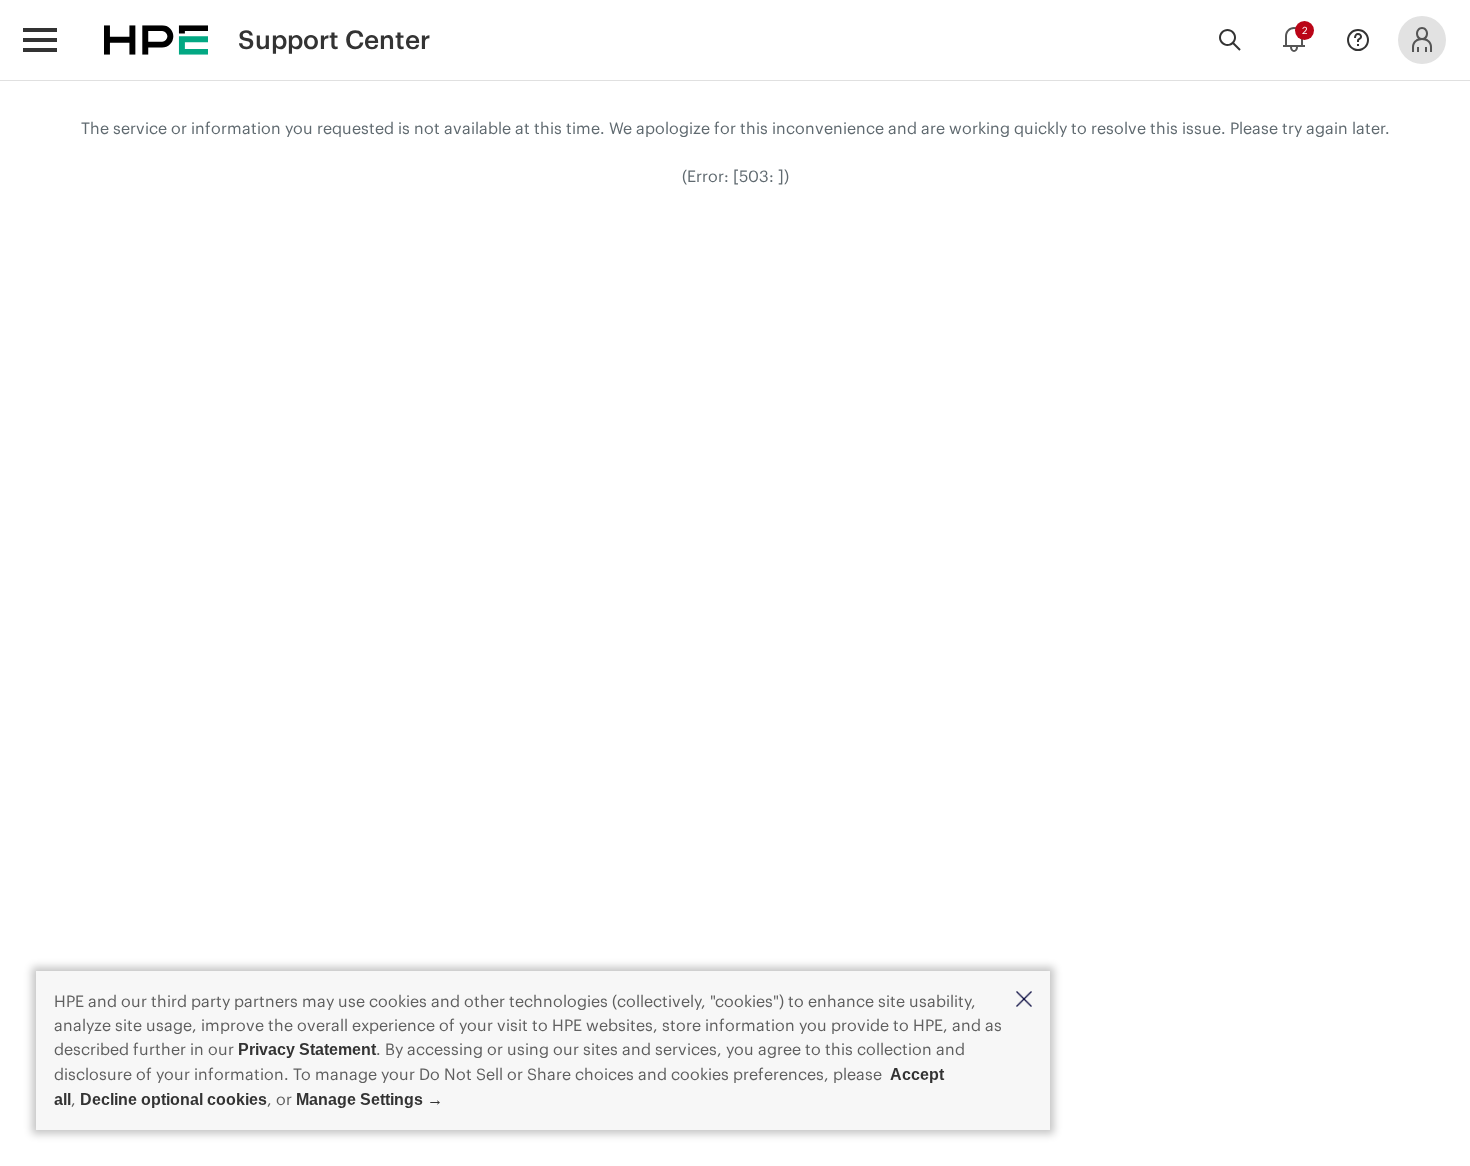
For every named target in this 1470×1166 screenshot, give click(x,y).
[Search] (1230, 40)
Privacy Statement (307, 1049)
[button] (1024, 1000)
